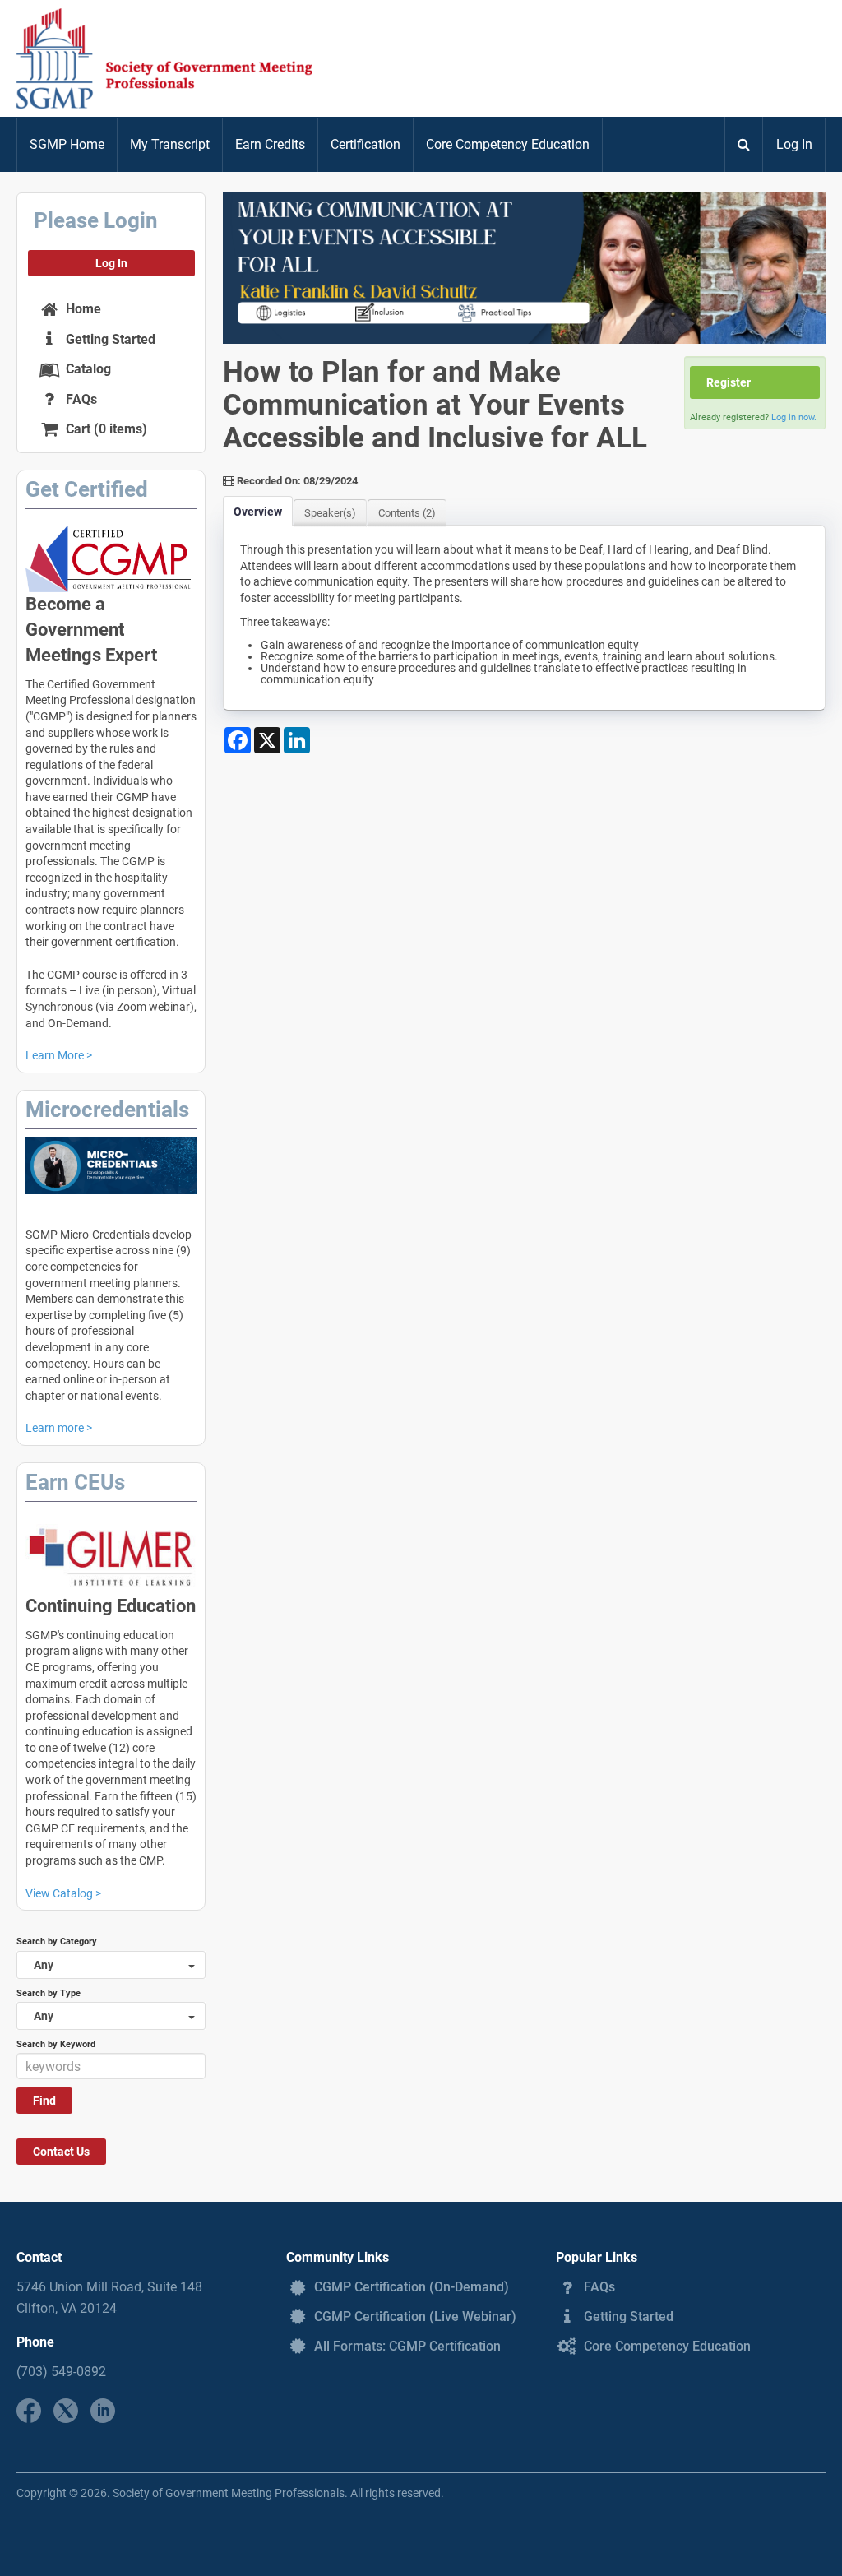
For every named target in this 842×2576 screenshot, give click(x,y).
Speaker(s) (330, 513)
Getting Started (109, 339)
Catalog (87, 369)
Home (82, 309)
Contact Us (61, 2152)
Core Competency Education (508, 144)
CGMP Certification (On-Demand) (410, 2287)
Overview (258, 512)
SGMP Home (67, 144)
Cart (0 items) (105, 429)
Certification (365, 144)
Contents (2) (407, 513)
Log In (794, 144)
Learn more (55, 1428)
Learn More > (59, 1055)
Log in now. (794, 417)
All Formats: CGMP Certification (406, 2346)
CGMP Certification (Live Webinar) (414, 2317)
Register (729, 382)
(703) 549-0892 (61, 2372)
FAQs (80, 399)
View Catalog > (63, 1893)
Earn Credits (270, 144)
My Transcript (170, 144)
